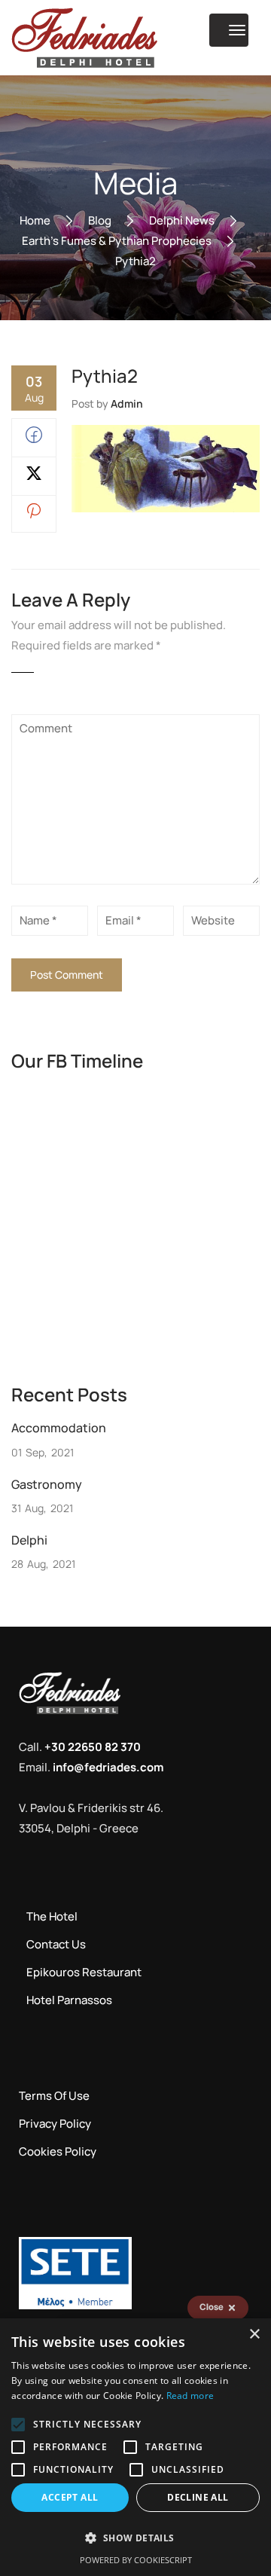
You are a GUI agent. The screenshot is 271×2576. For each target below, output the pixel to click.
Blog (100, 220)
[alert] (135, 2447)
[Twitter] (34, 477)
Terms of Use (54, 2096)
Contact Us (56, 1944)
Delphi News (182, 220)
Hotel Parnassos (69, 2000)
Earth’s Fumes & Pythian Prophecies (117, 240)
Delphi (29, 1540)
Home (35, 220)
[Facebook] (34, 439)
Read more (190, 2396)
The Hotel (52, 1916)
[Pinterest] (34, 514)
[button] (135, 2538)
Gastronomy (47, 1484)
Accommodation (59, 1428)
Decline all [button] (198, 2497)
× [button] (254, 2335)
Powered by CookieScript (136, 2560)
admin (127, 403)
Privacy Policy (55, 2124)
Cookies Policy (58, 2151)
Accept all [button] (70, 2497)
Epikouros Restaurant (84, 1972)
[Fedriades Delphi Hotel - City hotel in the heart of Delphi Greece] (84, 38)
